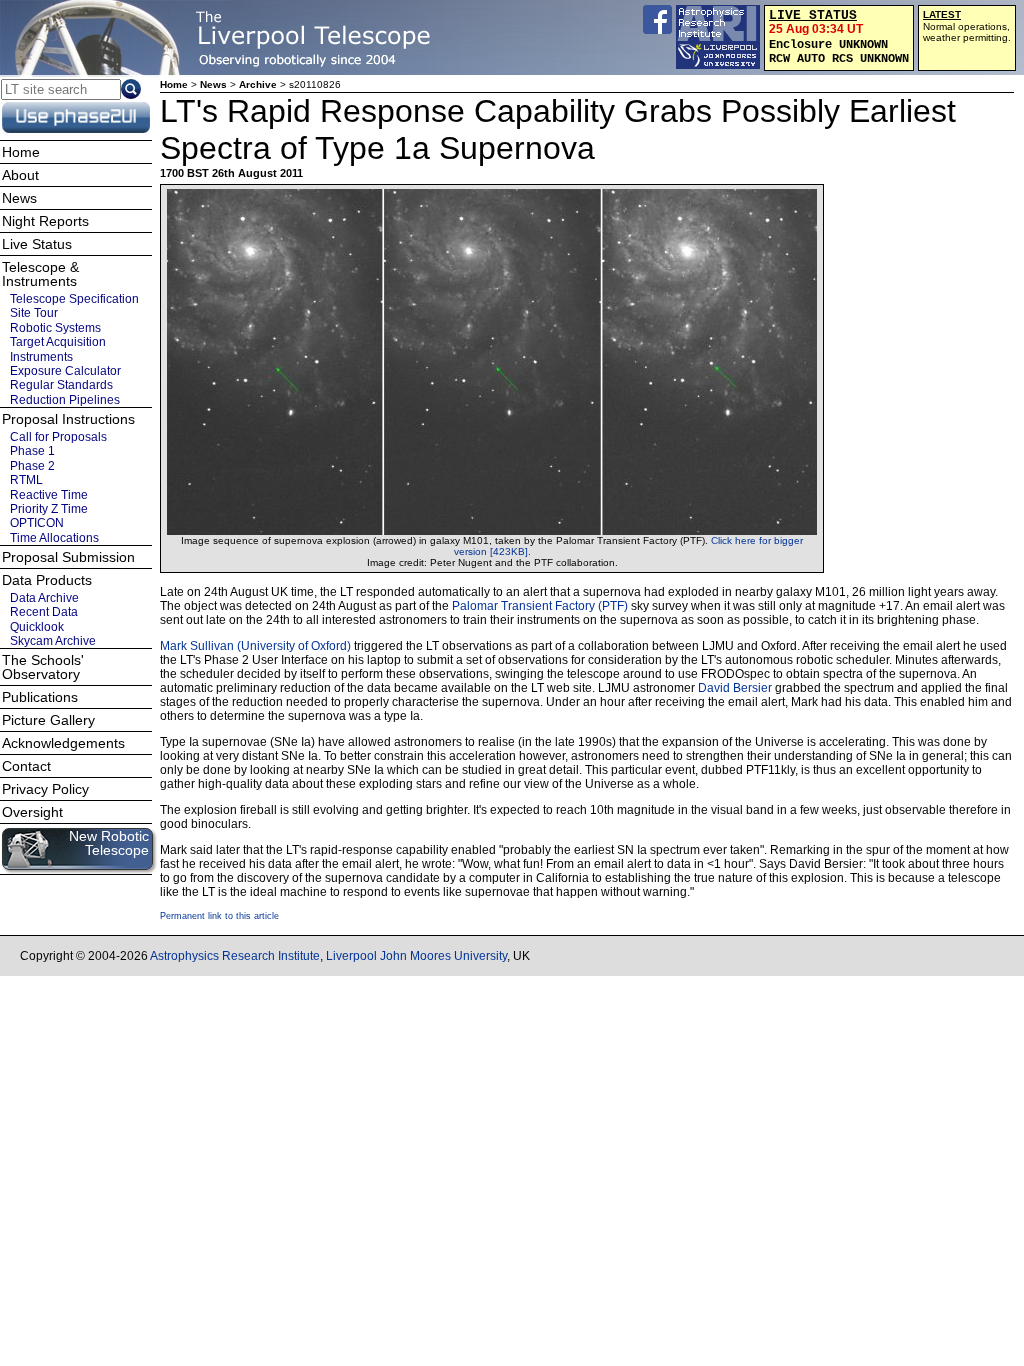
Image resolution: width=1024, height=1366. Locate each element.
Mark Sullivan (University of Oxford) (255, 646)
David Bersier (735, 688)
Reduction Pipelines (65, 400)
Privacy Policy (45, 789)
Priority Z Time (49, 509)
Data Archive (44, 598)
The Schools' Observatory (43, 667)
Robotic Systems (55, 328)
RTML (26, 480)
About (20, 175)
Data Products (47, 580)
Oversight (32, 812)
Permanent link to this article (219, 916)
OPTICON (37, 523)
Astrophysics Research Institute (235, 956)
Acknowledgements (63, 743)
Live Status (37, 244)
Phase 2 (32, 466)
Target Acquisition (58, 342)
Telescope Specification (74, 299)
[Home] (225, 37)
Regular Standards (61, 385)
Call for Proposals (58, 437)
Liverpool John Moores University (416, 956)
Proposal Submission (68, 557)
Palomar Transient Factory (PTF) (540, 606)
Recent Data (44, 612)
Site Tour (34, 313)
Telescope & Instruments (40, 274)
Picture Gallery (48, 720)
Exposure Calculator (65, 371)
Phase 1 (32, 451)
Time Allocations (54, 538)
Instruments (41, 356)
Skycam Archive (53, 641)
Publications (40, 697)
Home (174, 84)
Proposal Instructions (68, 419)
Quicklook (37, 627)
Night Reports (45, 221)
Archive (258, 84)
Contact (26, 766)
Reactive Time (49, 494)
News (213, 84)
